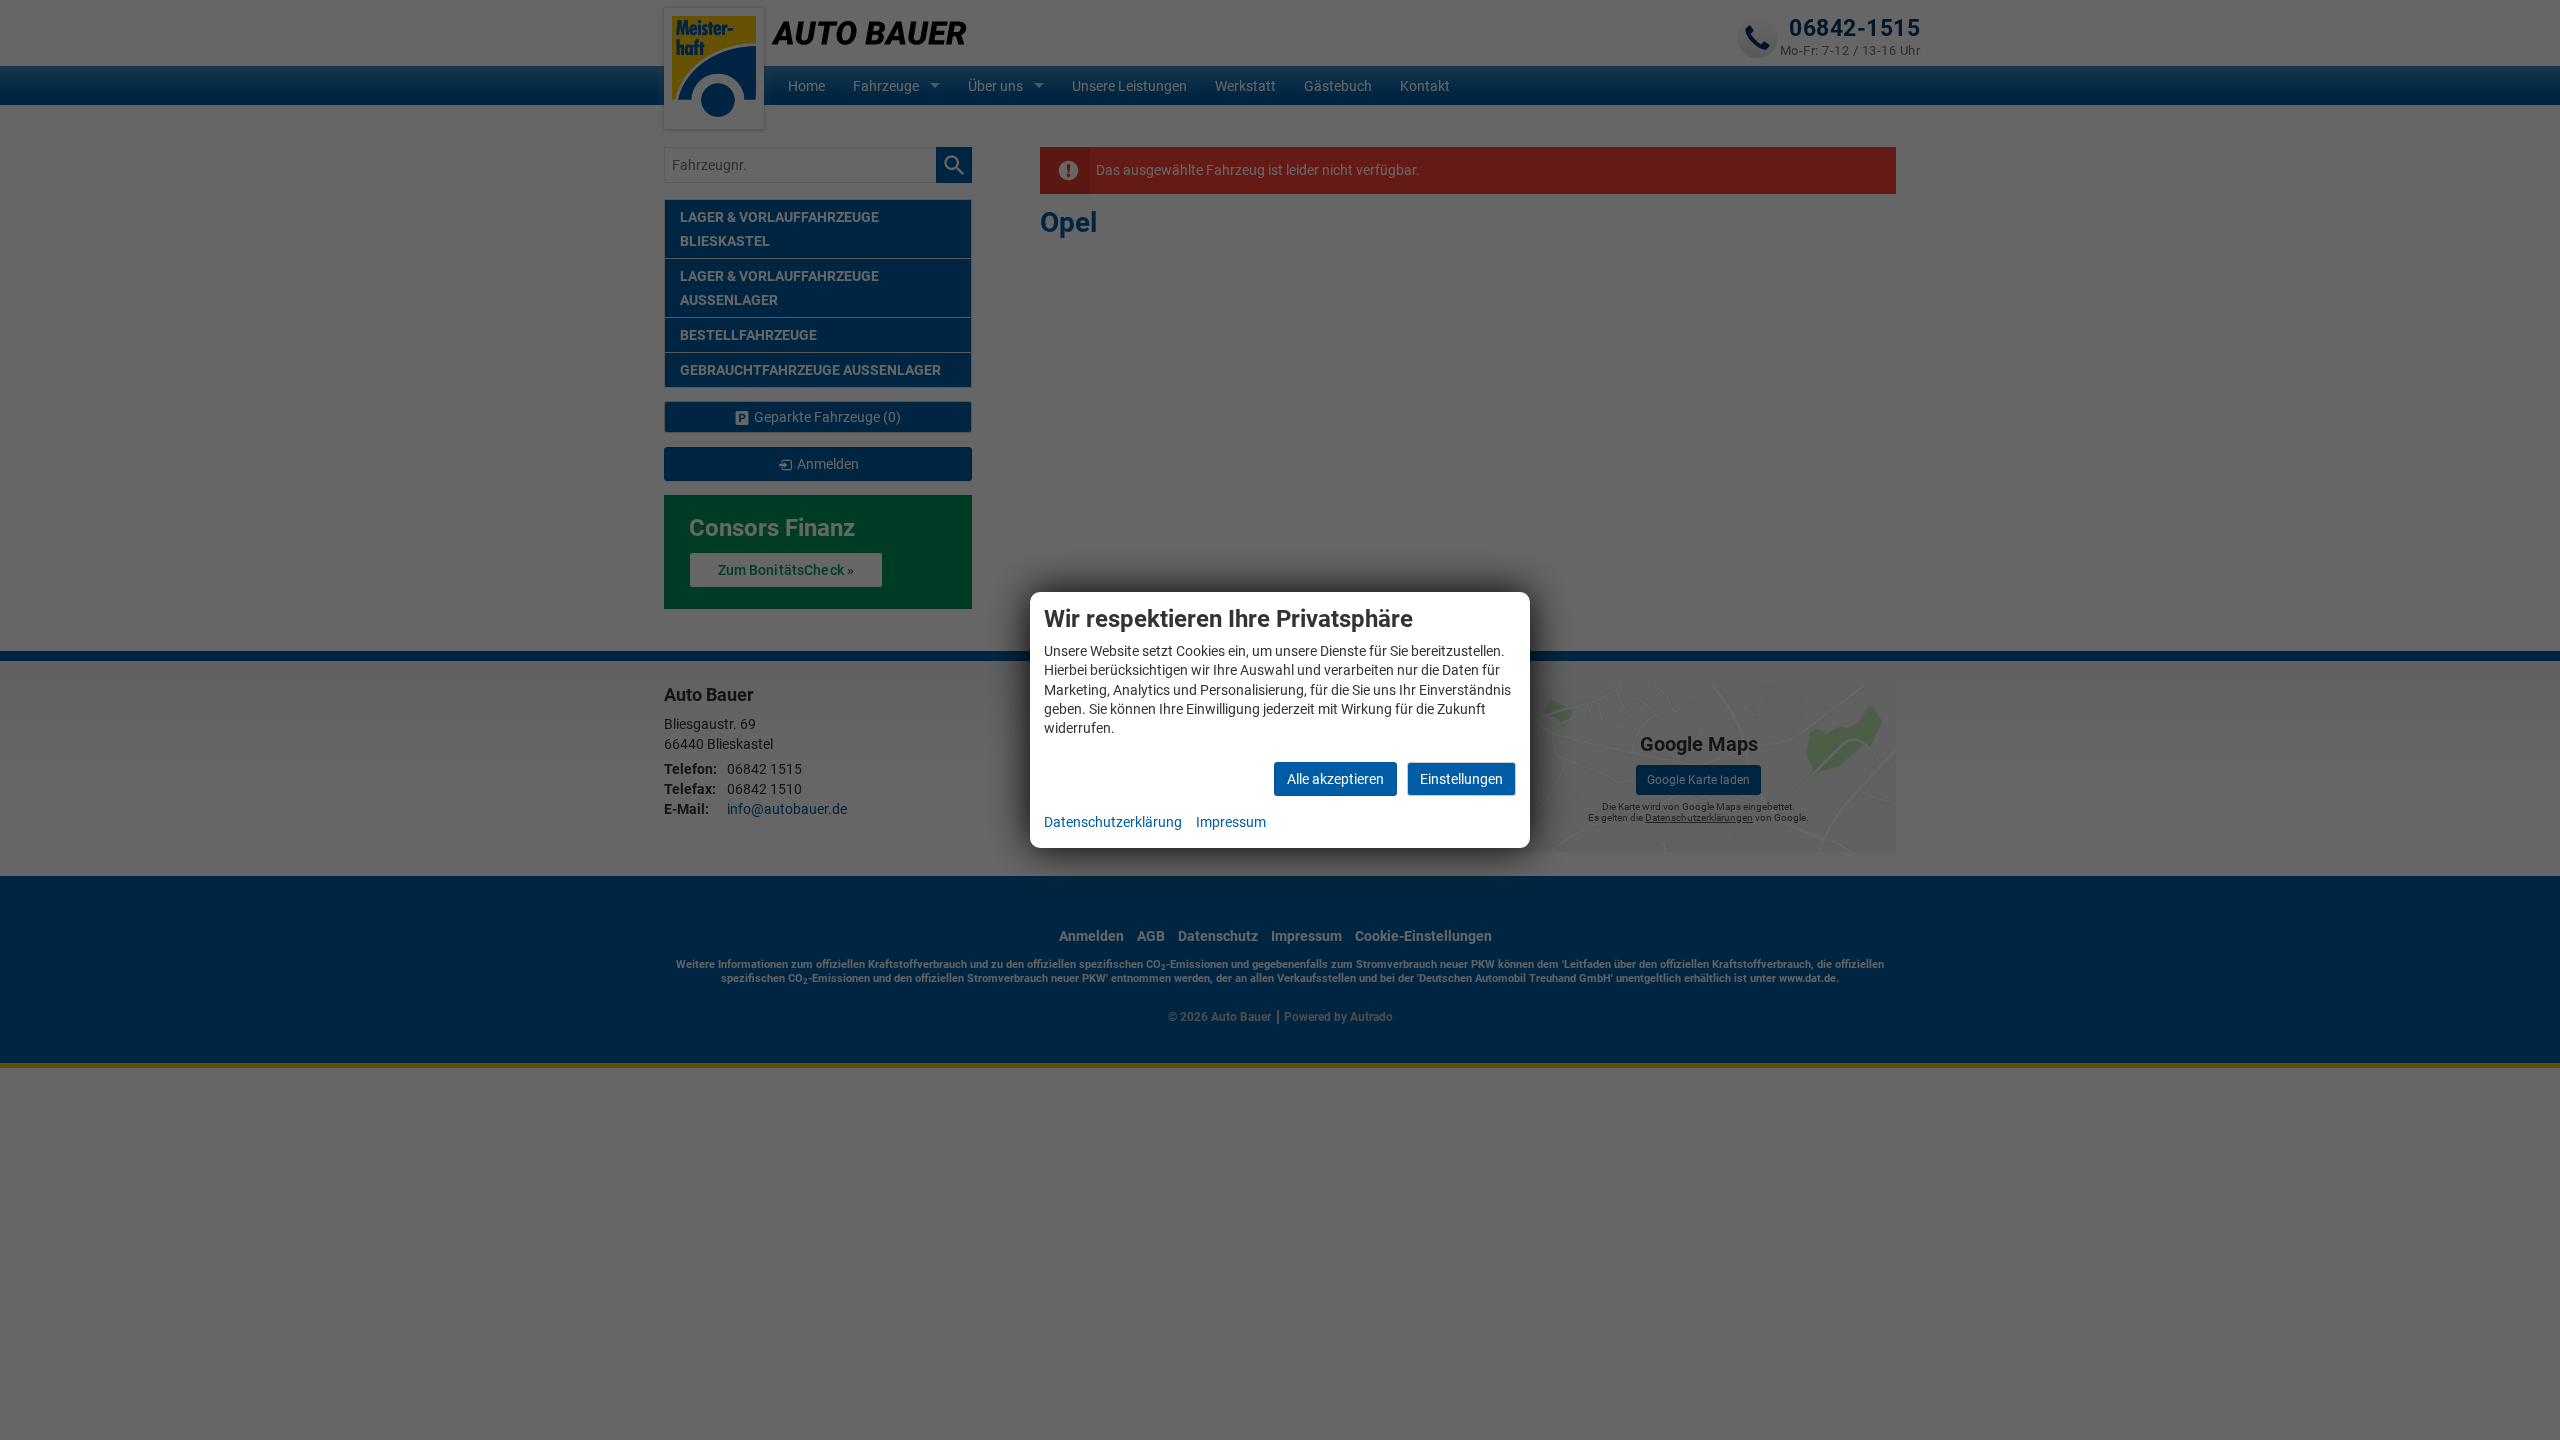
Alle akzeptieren (1335, 779)
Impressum (1231, 822)
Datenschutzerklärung (1113, 822)
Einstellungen (1461, 779)
